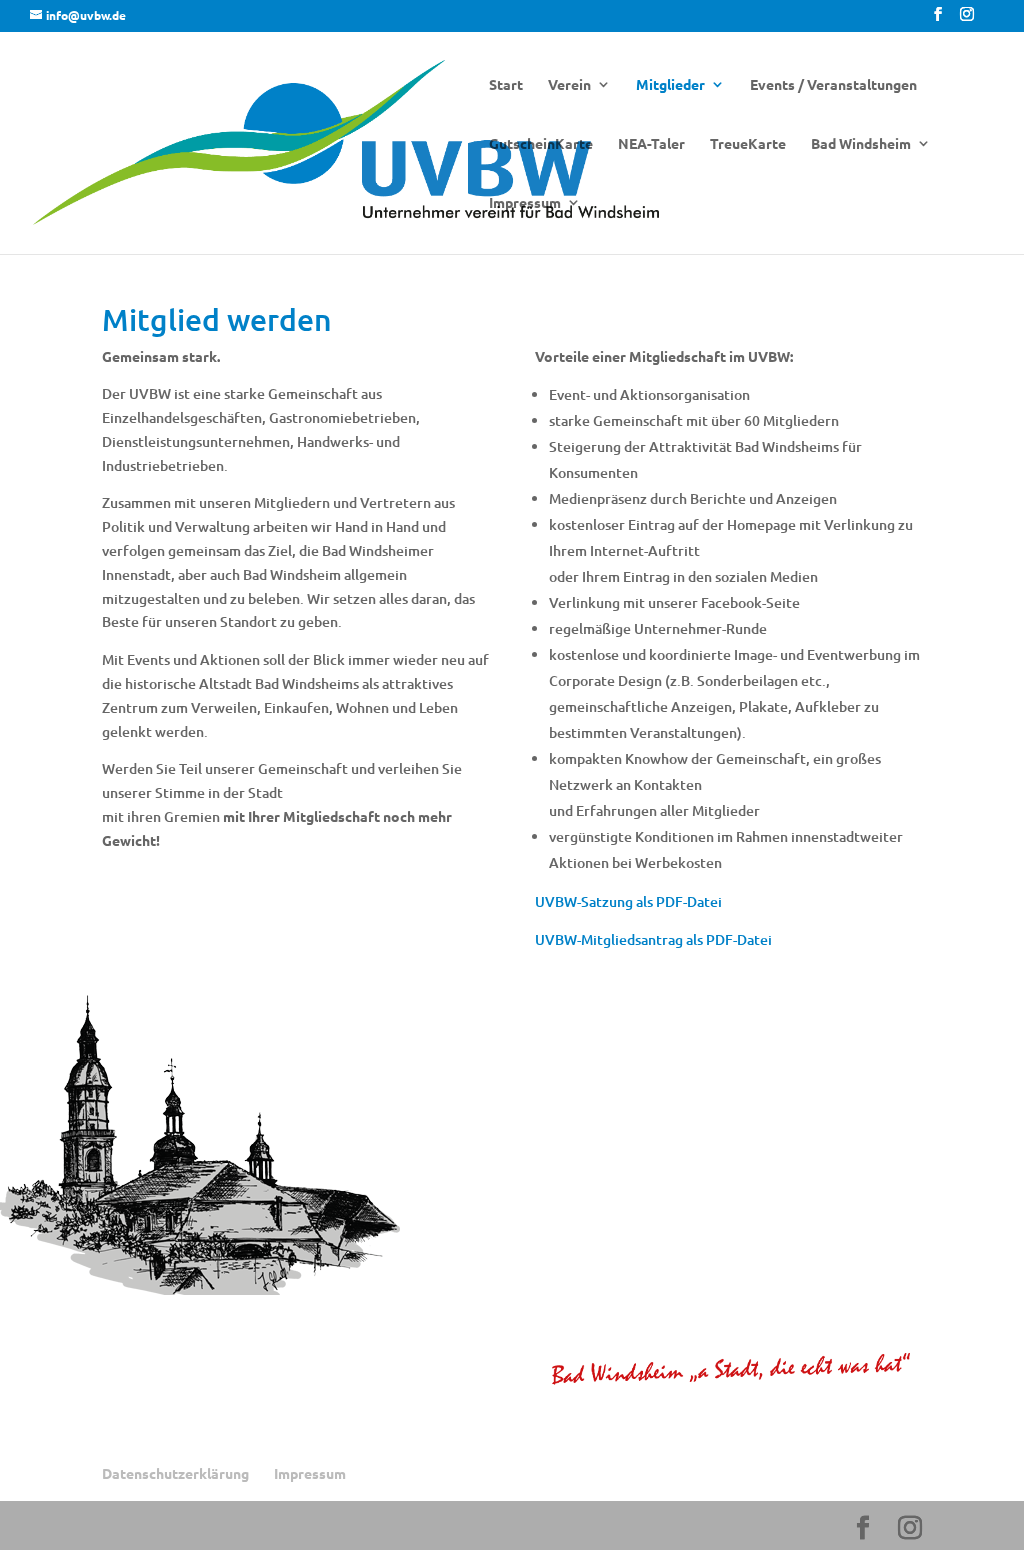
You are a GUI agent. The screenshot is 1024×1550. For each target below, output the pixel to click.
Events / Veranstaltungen (833, 85)
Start (506, 85)
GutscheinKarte (541, 144)
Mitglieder (670, 85)
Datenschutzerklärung (175, 1473)
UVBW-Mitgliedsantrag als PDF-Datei (653, 939)
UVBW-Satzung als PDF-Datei (628, 901)
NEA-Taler (651, 144)
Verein (569, 85)
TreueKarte (748, 144)
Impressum (525, 203)
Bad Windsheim (861, 144)
